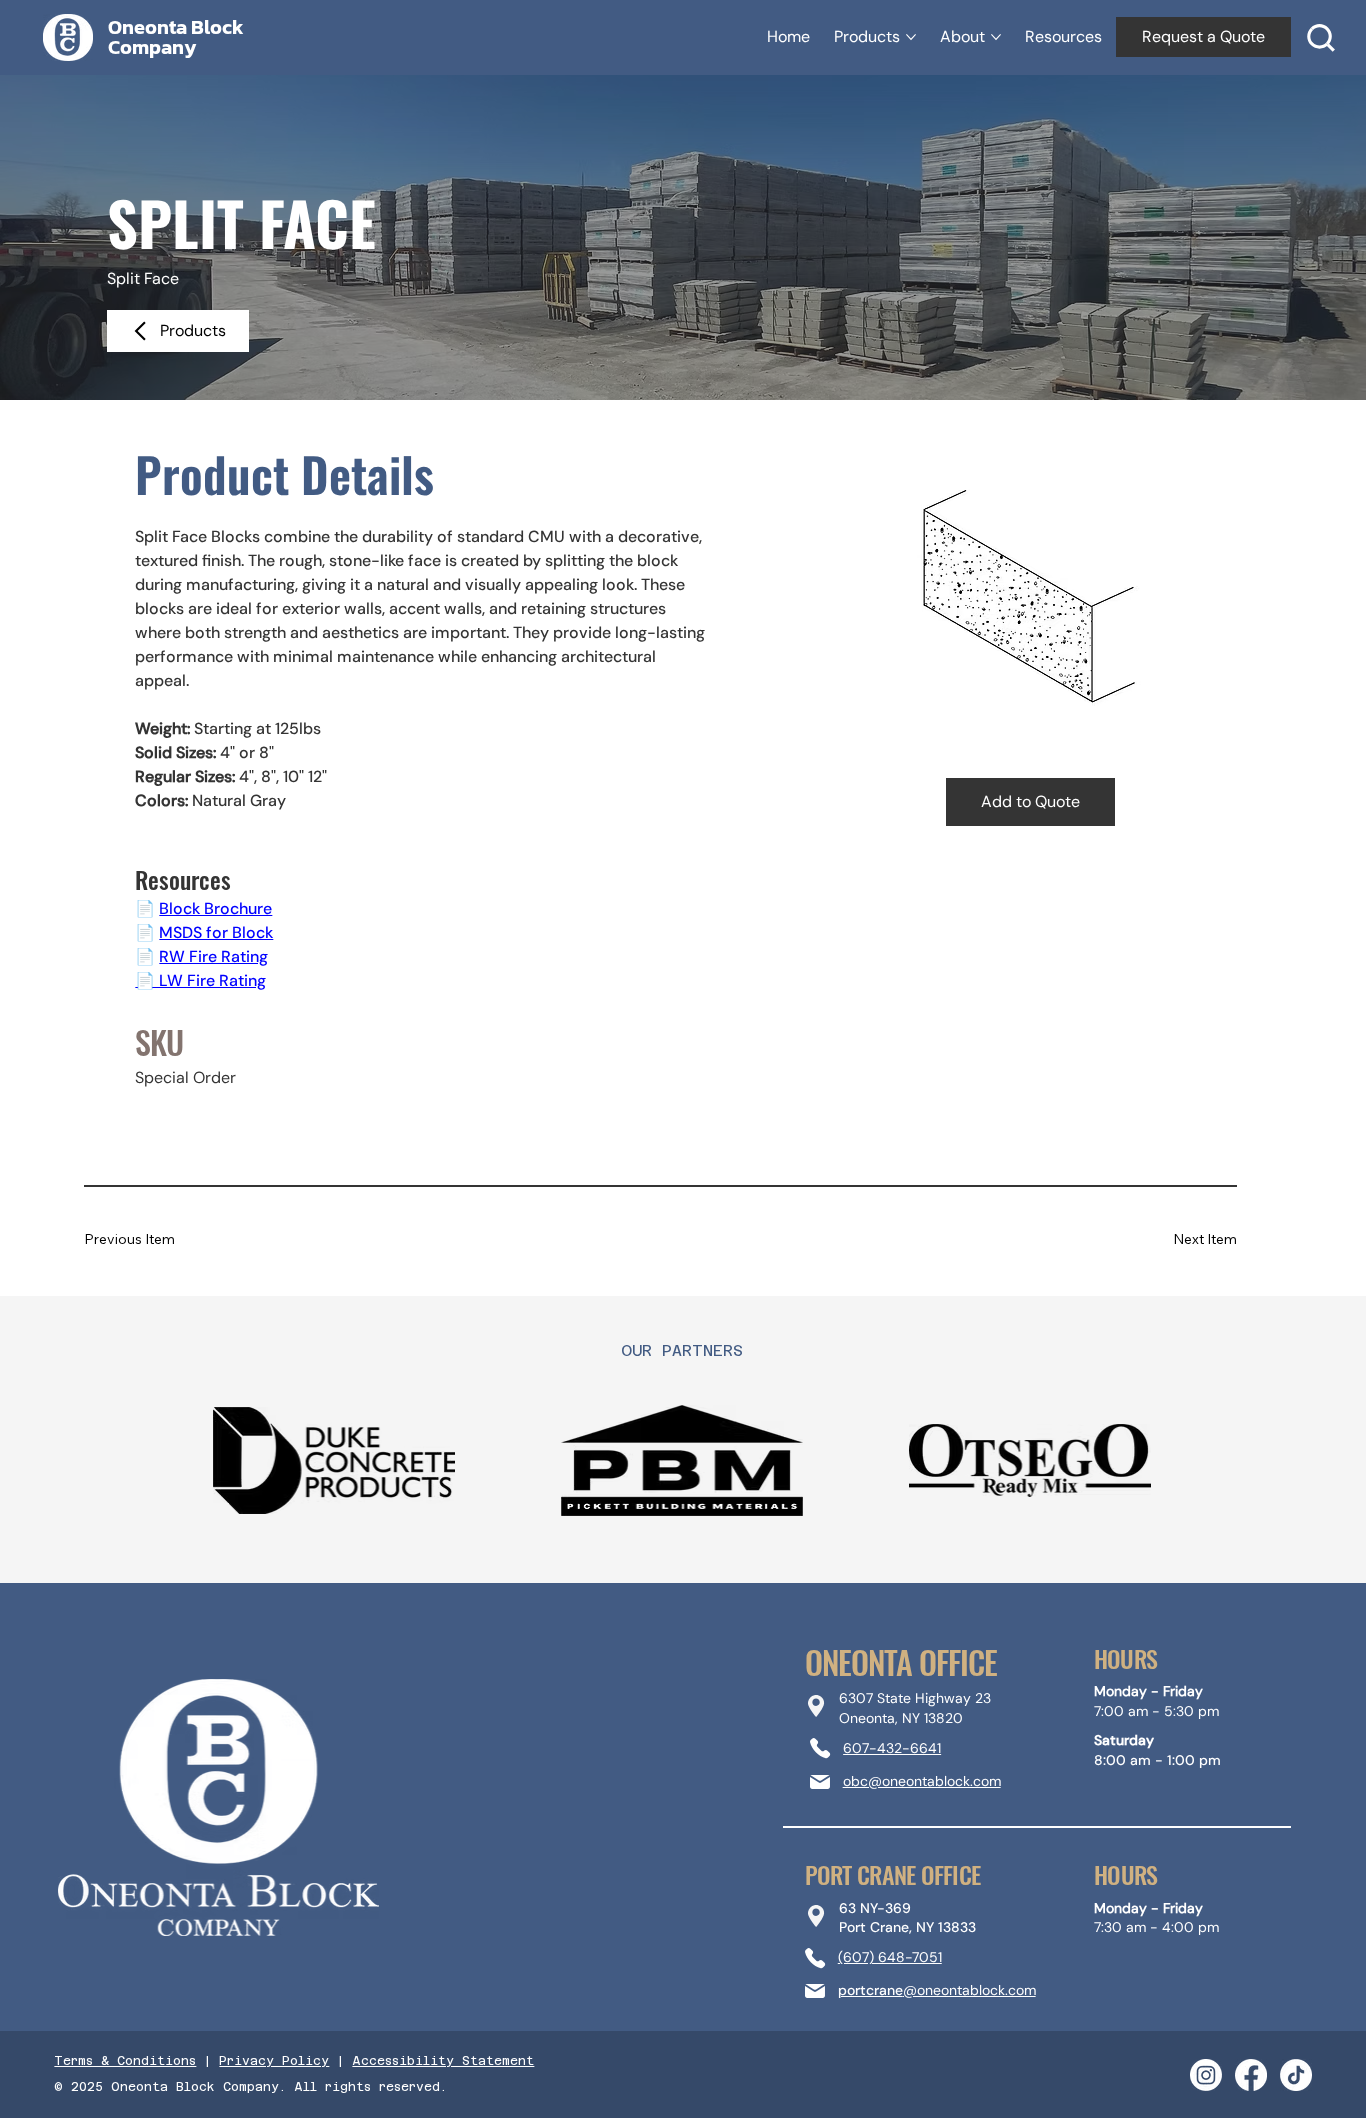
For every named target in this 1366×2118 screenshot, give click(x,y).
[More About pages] (996, 37)
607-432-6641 (892, 1748)
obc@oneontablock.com (922, 1781)
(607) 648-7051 (890, 1957)
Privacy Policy (274, 2061)
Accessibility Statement (443, 2061)
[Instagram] (1206, 2075)
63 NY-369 (875, 1908)
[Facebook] (1251, 2075)
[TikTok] (1296, 2075)
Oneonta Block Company (176, 37)
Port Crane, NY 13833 (907, 1927)
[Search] (1321, 38)
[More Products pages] (911, 37)
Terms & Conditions (125, 2061)
